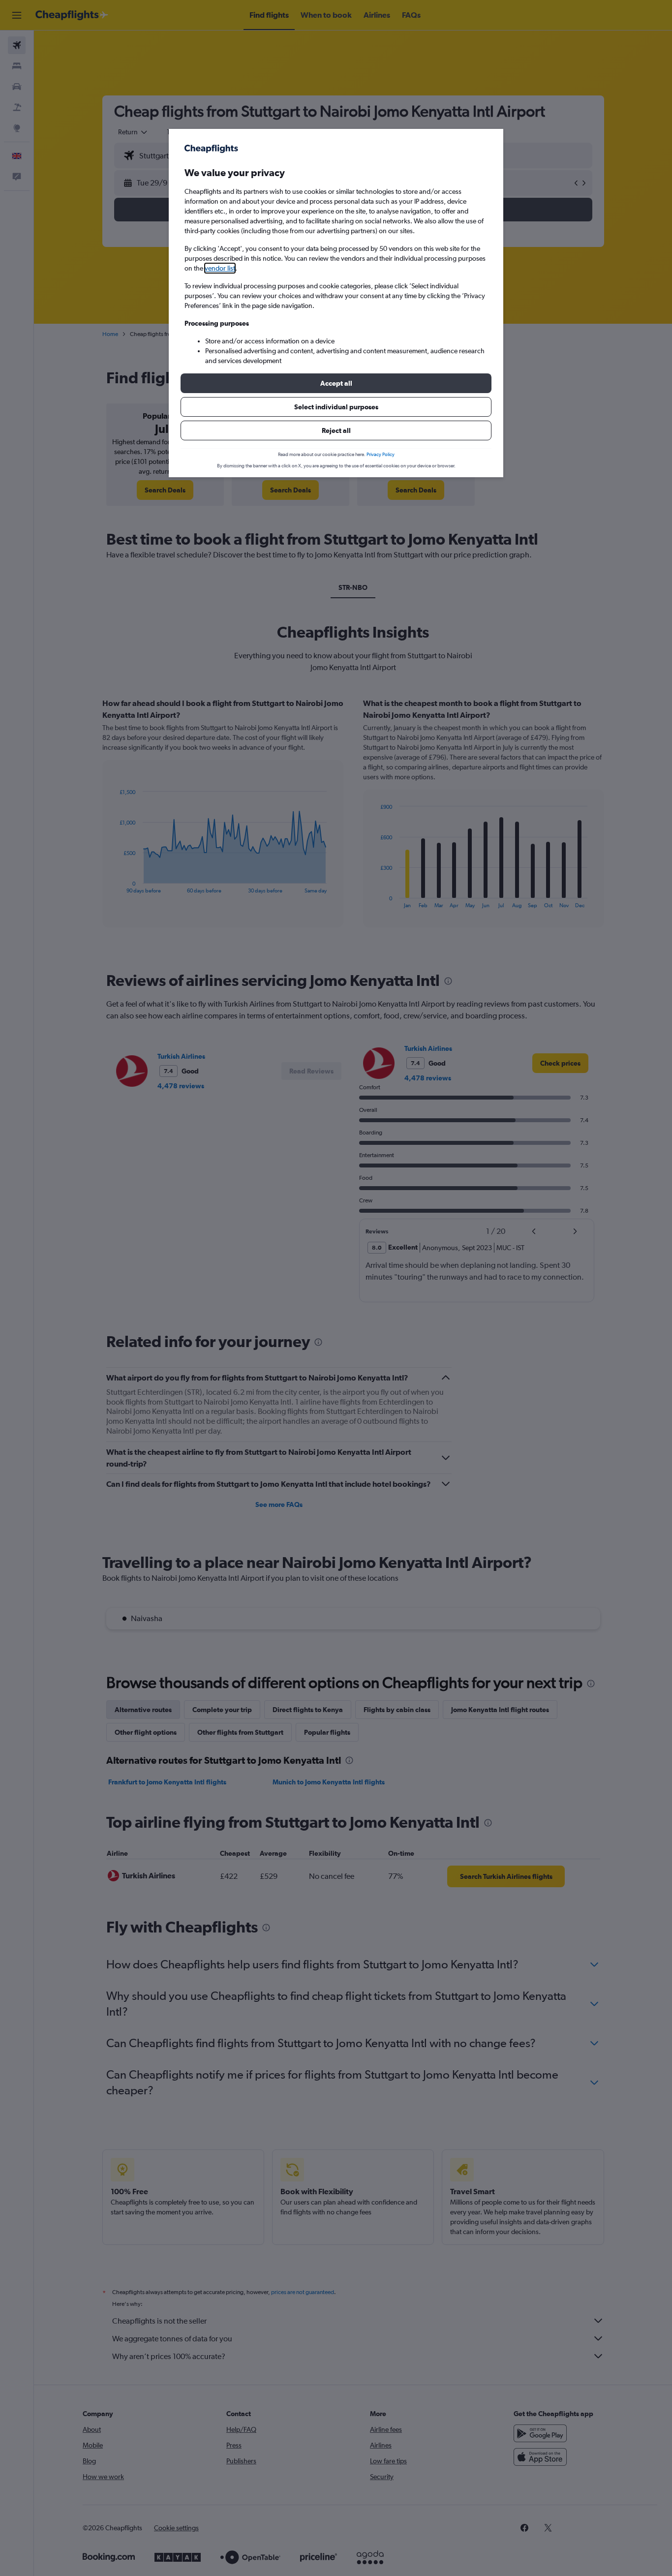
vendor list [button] (220, 268)
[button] (336, 383)
